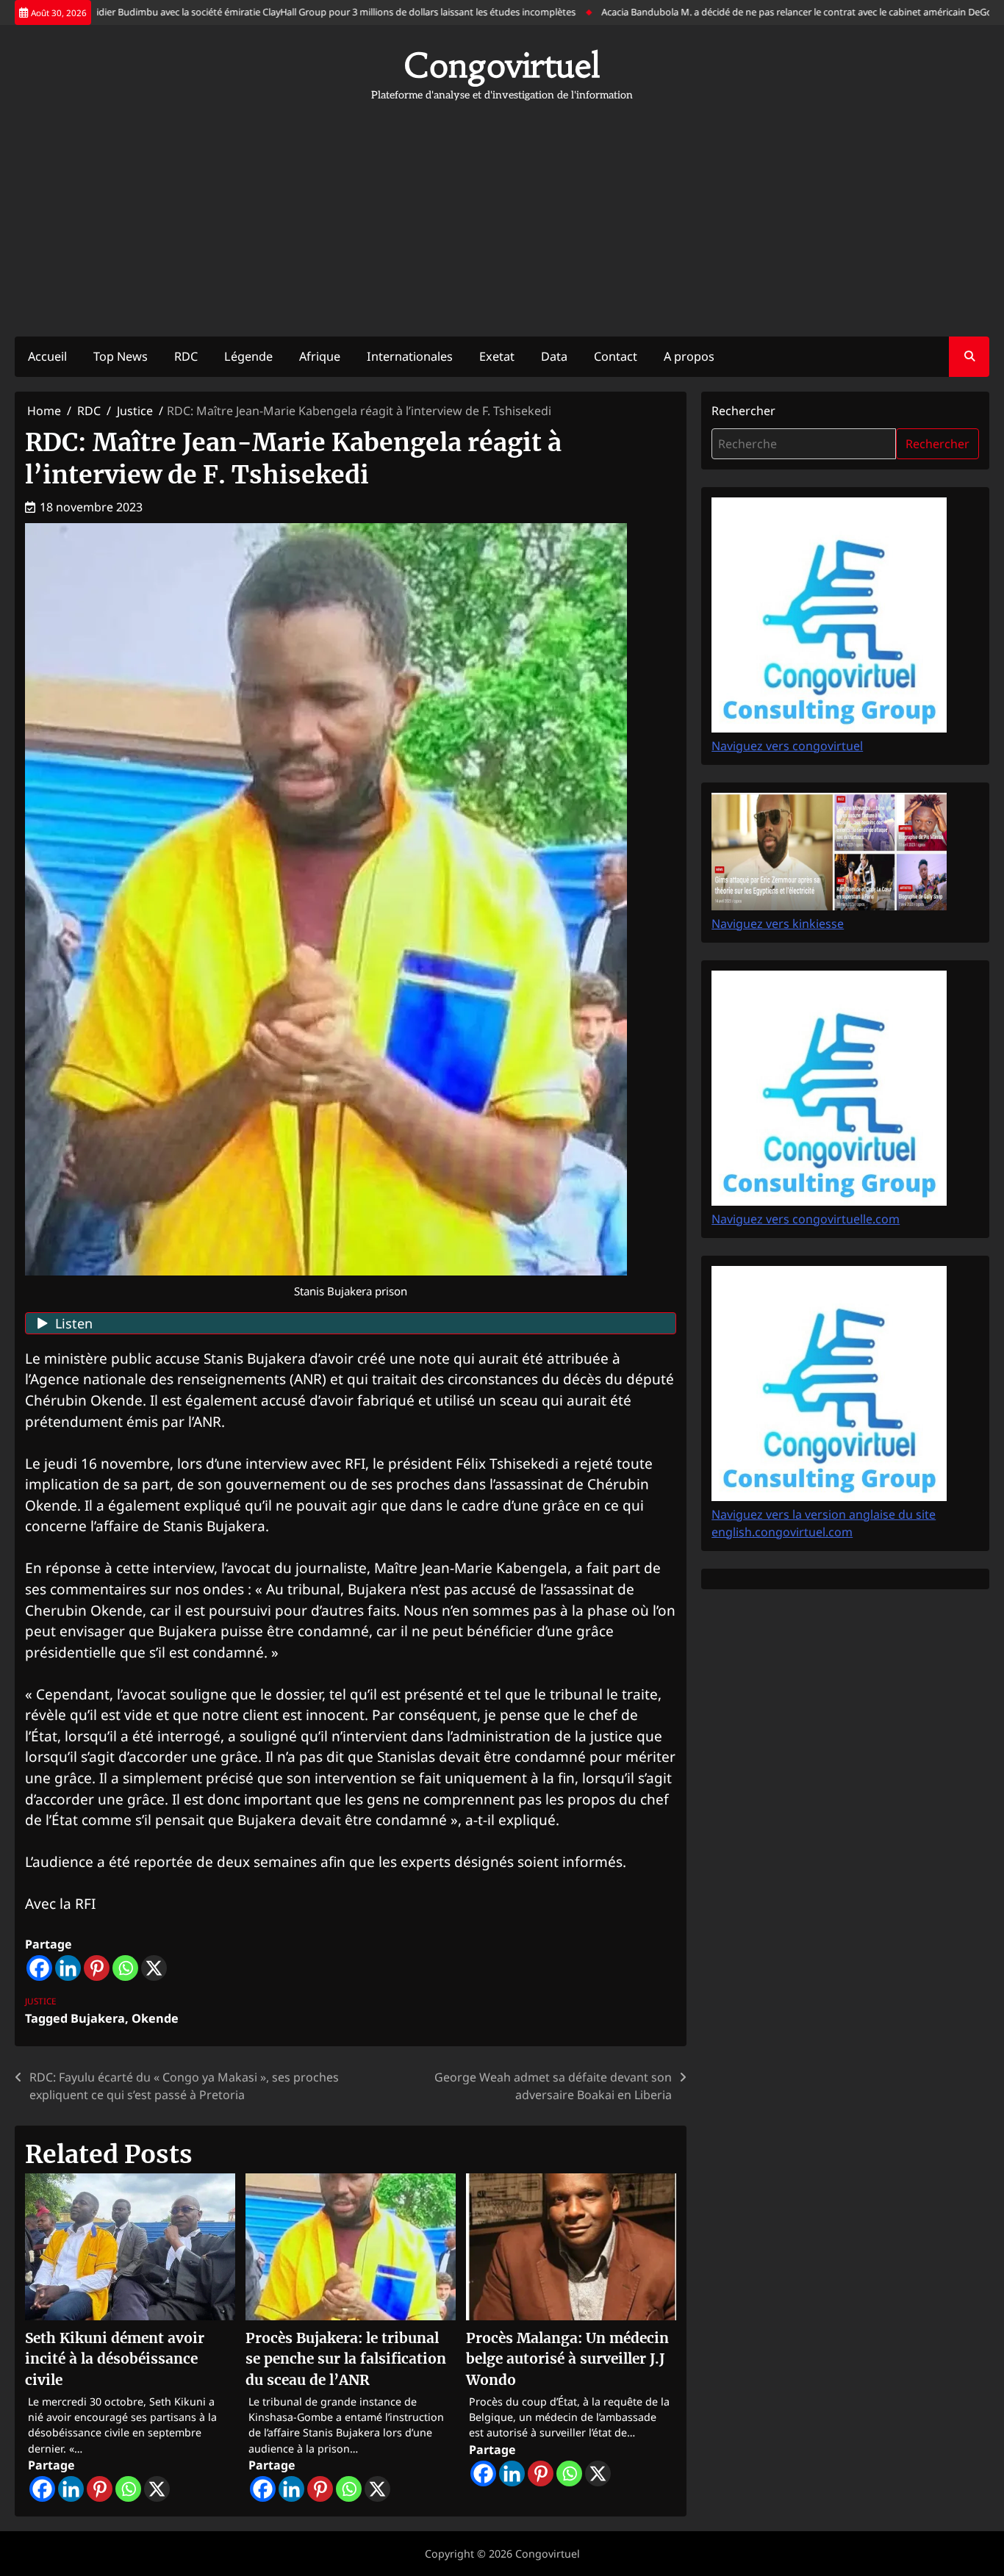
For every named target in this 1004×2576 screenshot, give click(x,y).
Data (554, 356)
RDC (186, 356)
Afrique (320, 356)
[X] (154, 1968)
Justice (41, 2001)
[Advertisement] (502, 212)
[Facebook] (39, 1968)
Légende (248, 356)
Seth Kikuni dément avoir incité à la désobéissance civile (115, 2359)
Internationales (410, 356)
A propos (689, 356)
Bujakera (98, 2018)
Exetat (497, 356)
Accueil (47, 356)
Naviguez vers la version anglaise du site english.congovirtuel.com (824, 1523)
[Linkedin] (68, 1968)
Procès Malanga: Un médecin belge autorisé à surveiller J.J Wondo (567, 2359)
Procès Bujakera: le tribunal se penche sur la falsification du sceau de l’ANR (346, 2359)
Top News (121, 356)
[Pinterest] (97, 1968)
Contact (616, 356)
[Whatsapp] (125, 1968)
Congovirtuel (502, 65)
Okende (155, 2018)
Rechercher (743, 411)
